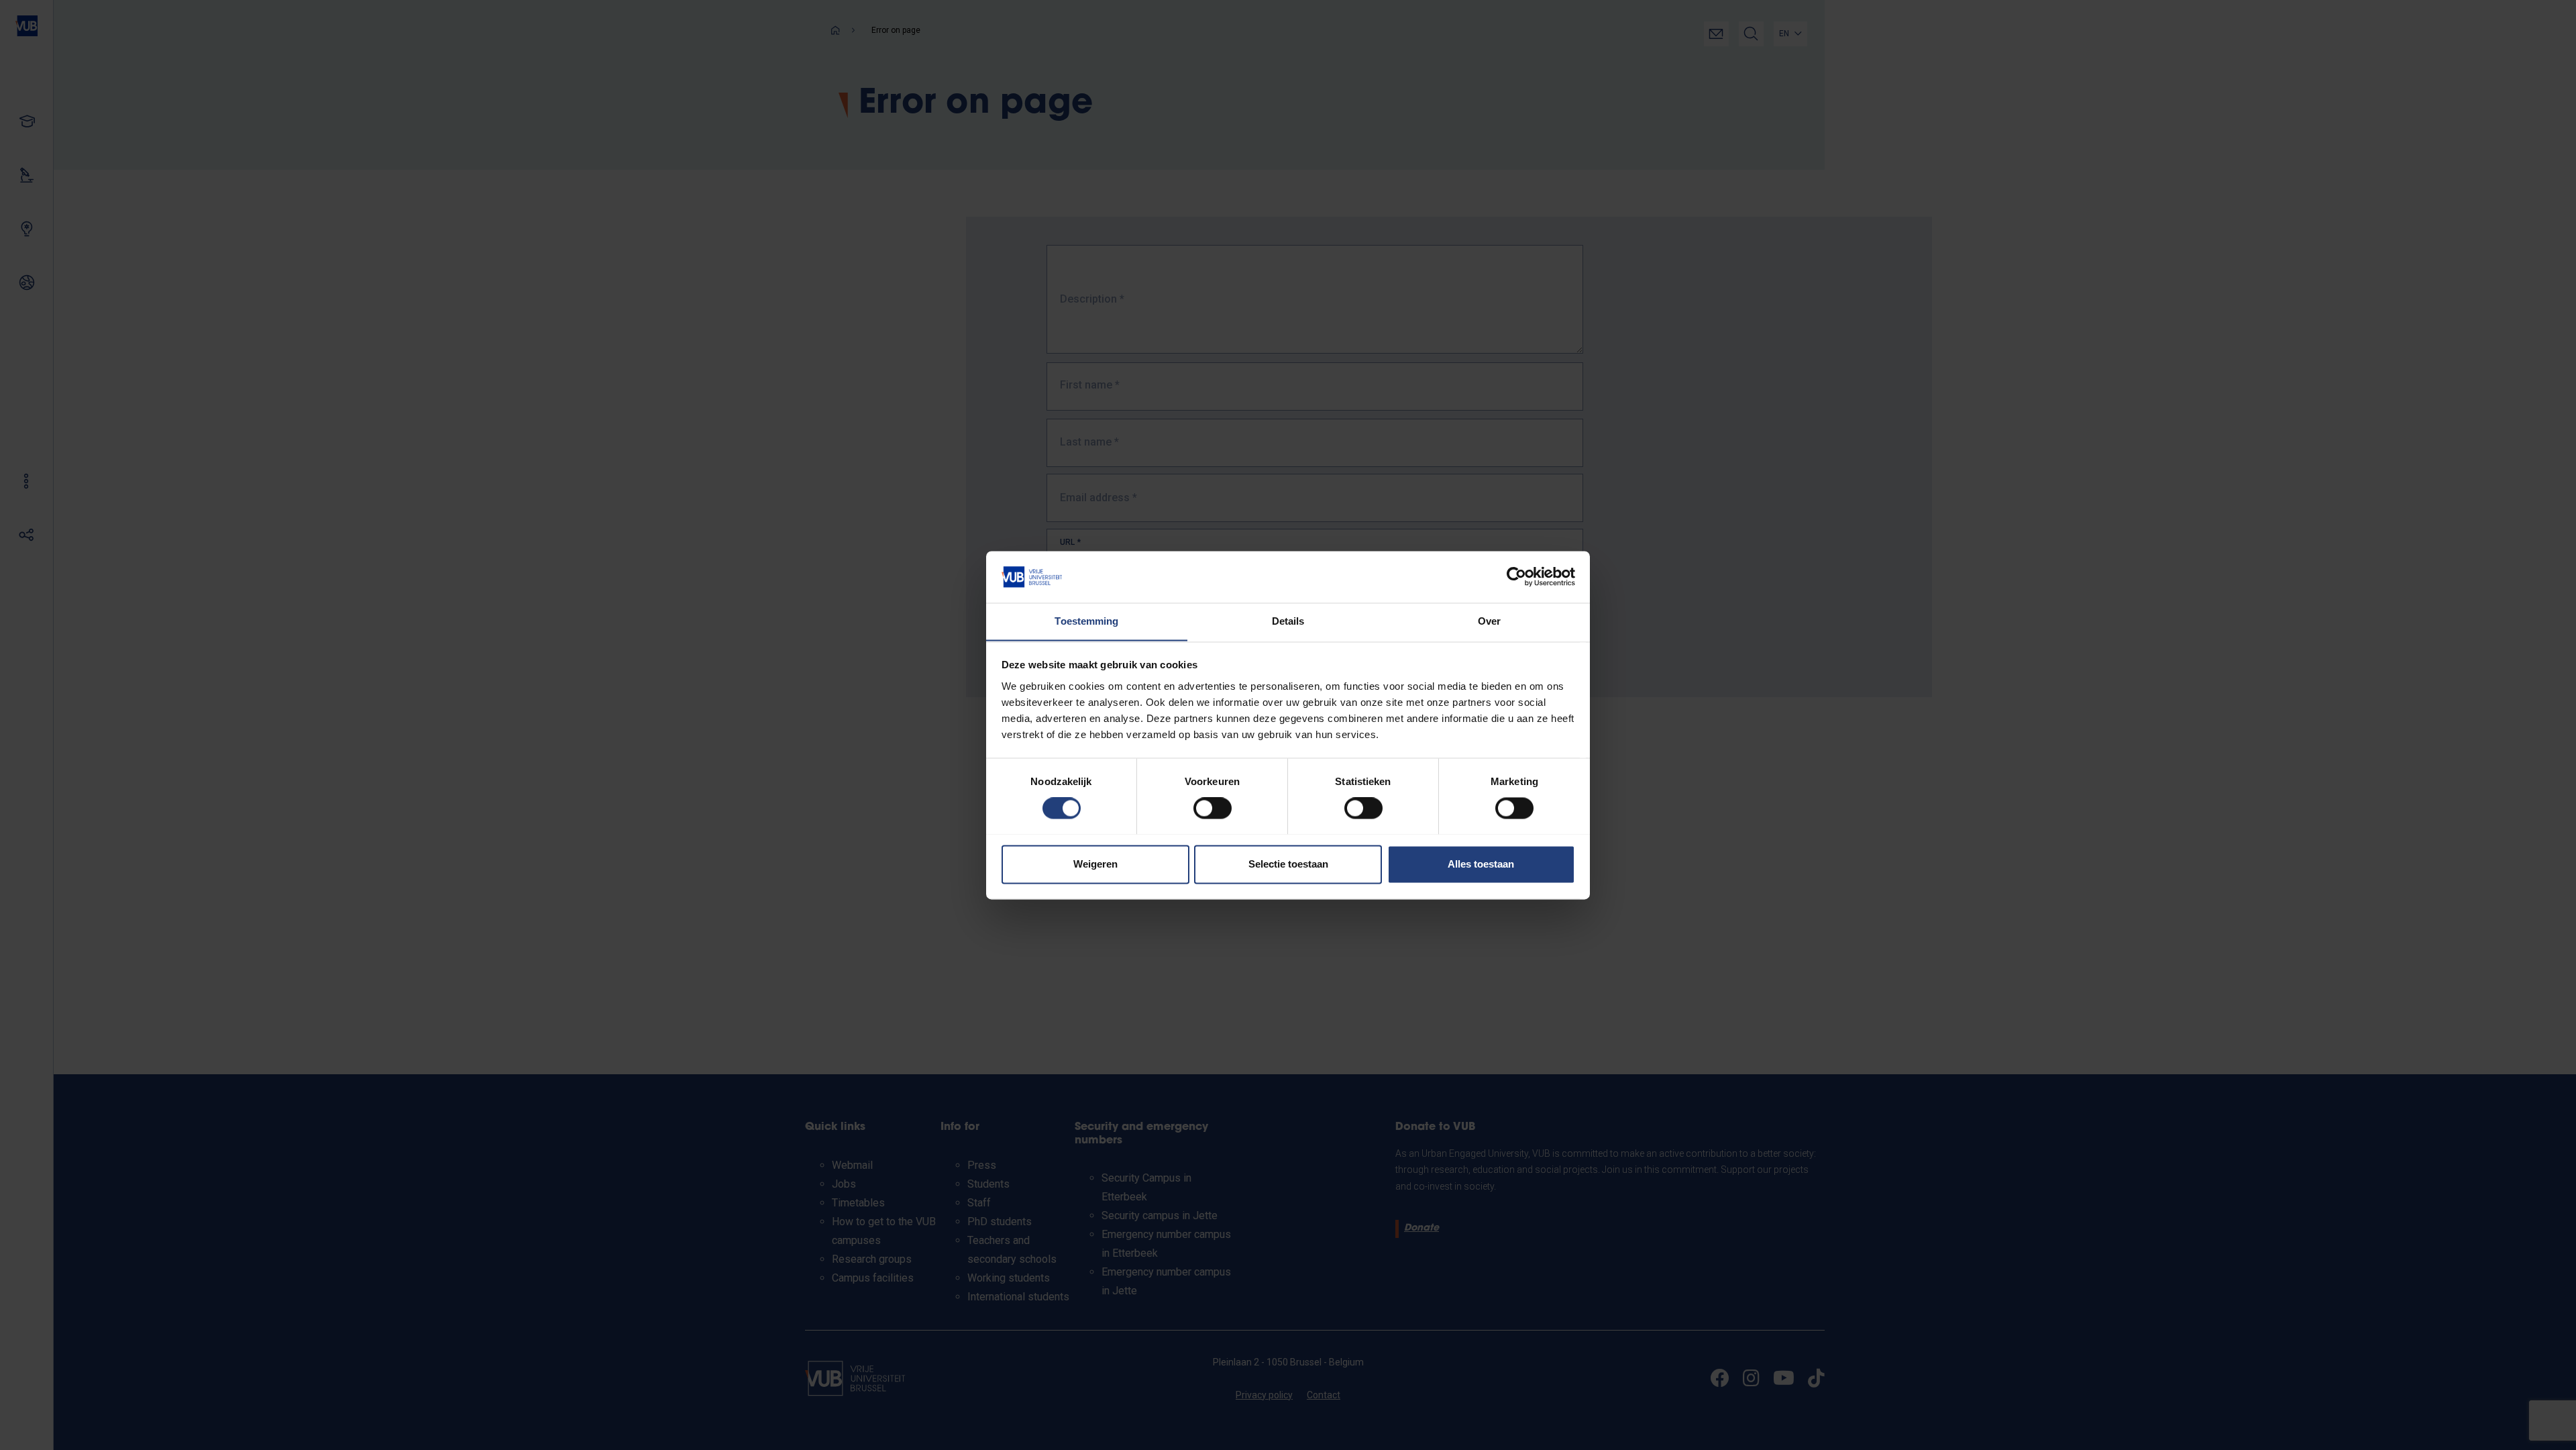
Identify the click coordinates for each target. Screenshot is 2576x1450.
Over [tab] (1489, 621)
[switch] (1213, 808)
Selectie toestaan (1288, 864)
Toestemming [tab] (1086, 621)
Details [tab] (1288, 621)
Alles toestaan (1481, 864)
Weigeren (1095, 864)
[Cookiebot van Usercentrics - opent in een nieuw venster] (1516, 576)
